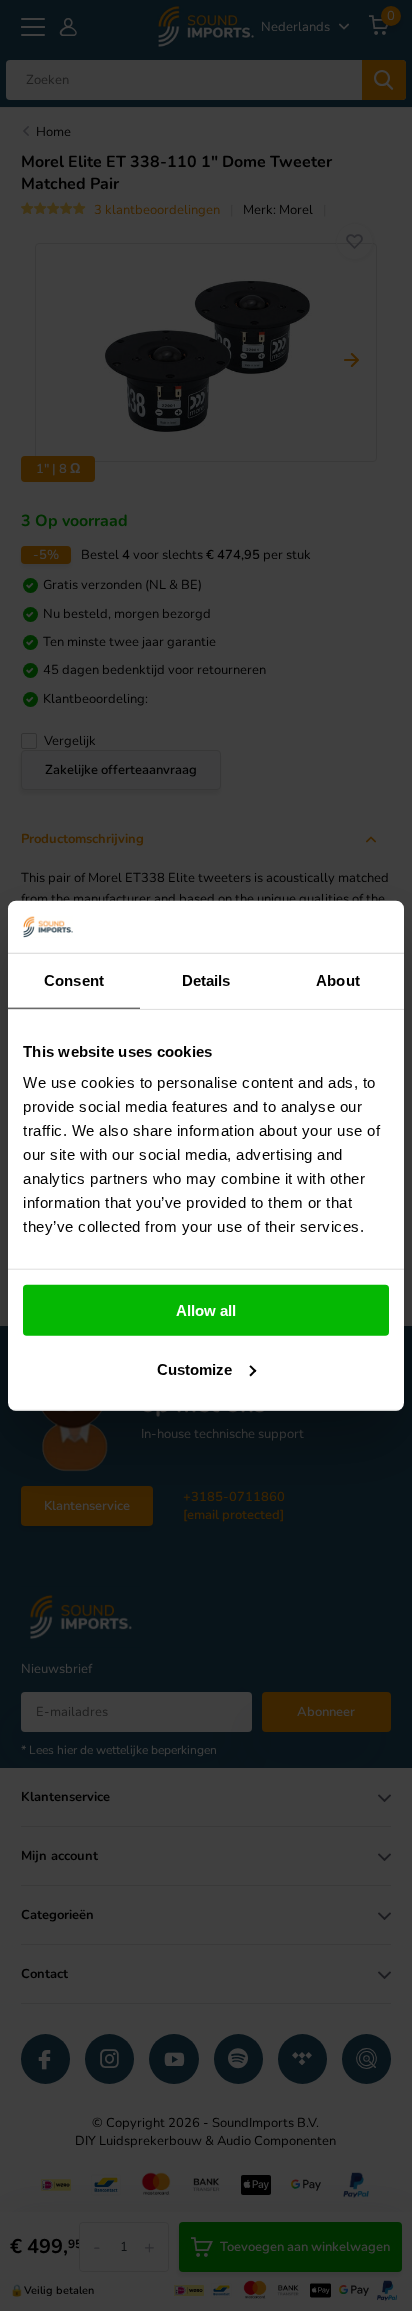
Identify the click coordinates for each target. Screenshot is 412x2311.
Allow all (206, 1310)
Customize (194, 1369)
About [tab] (338, 980)
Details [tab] (206, 980)
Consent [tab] (74, 980)
